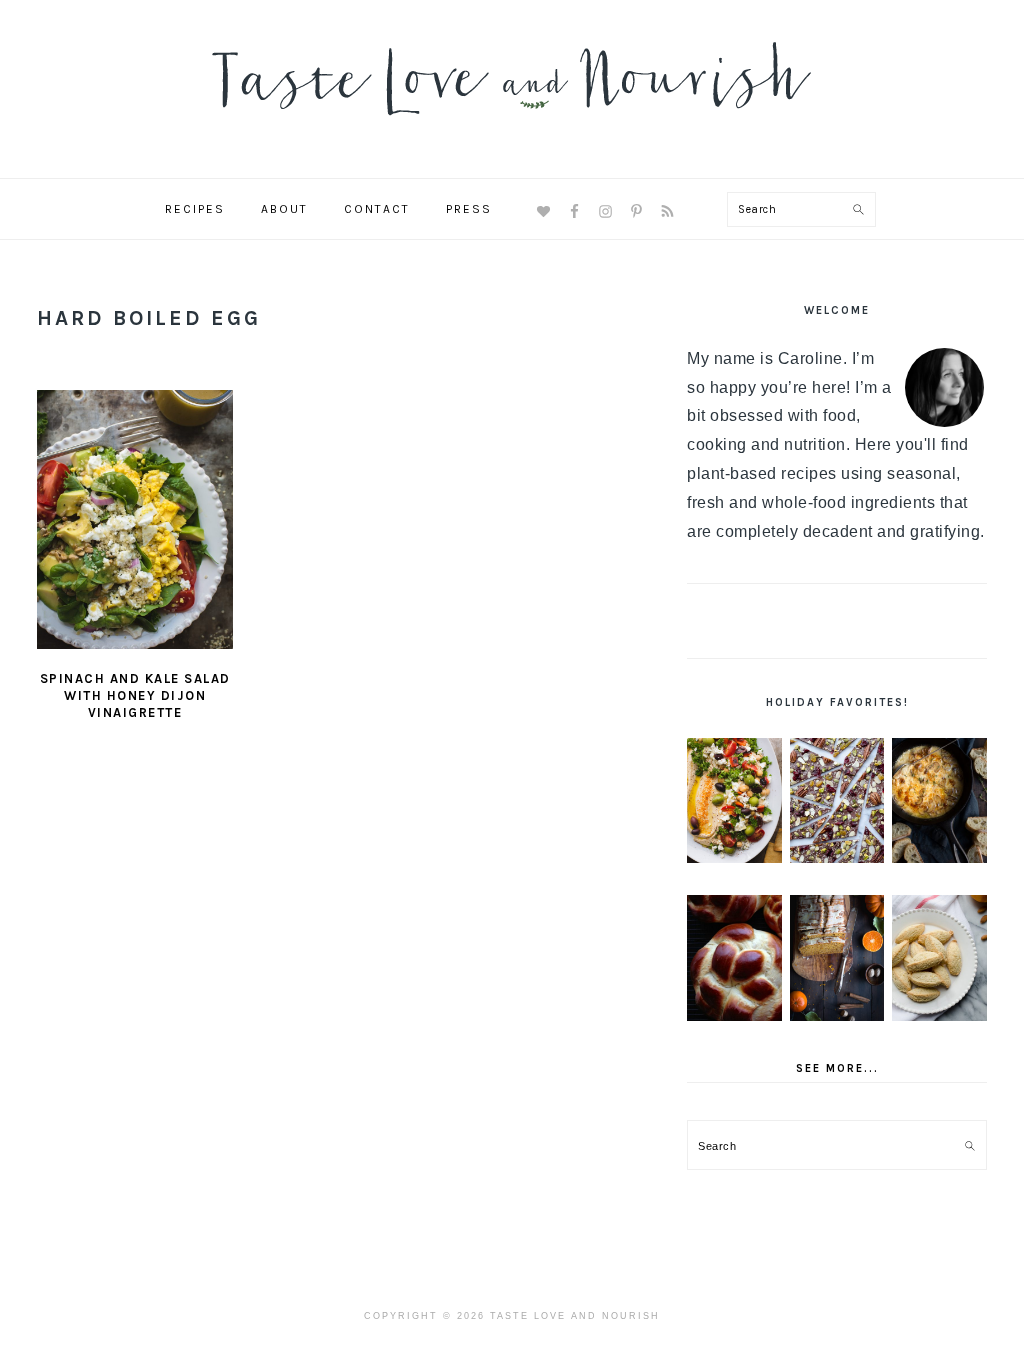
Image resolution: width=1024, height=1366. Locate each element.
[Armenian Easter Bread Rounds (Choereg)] (734, 958)
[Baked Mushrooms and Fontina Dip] (939, 801)
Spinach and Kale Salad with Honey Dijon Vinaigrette (135, 695)
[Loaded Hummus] (734, 801)
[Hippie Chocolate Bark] (837, 801)
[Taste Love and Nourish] (512, 128)
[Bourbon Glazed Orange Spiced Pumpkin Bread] (837, 958)
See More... (837, 1068)
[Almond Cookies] (939, 958)
